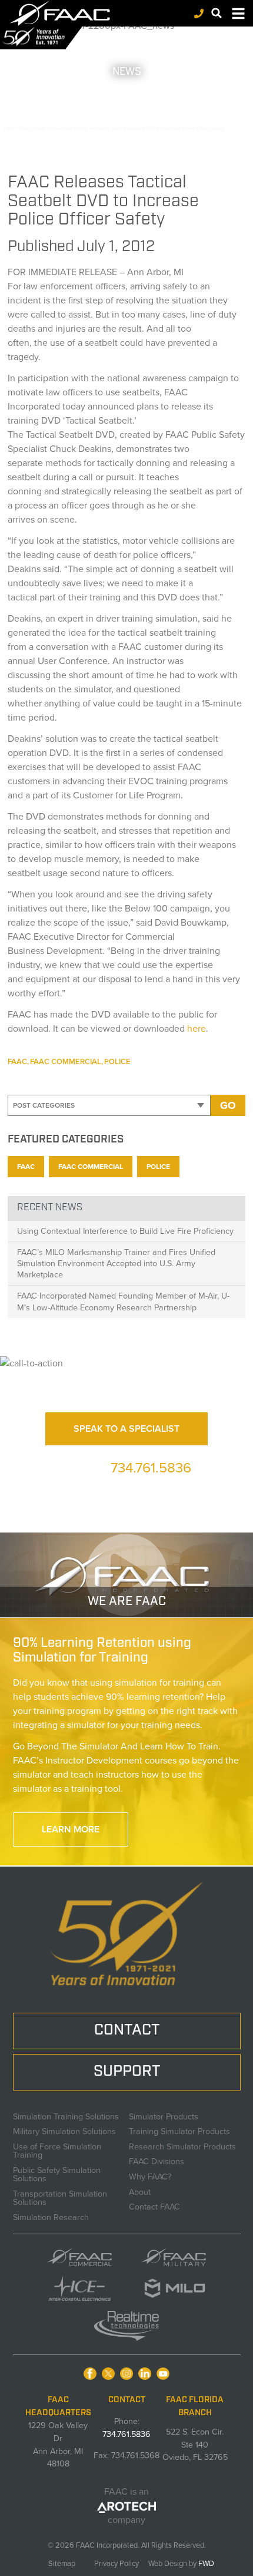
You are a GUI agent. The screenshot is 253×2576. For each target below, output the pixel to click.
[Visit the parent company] (127, 2506)
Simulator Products (164, 2115)
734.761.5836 (151, 1468)
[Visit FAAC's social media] (90, 2374)
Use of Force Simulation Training (57, 2150)
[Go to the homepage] (66, 13)
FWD (206, 2563)
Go (228, 1105)
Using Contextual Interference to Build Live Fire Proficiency (125, 1231)
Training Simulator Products (179, 2130)
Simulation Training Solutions (66, 2115)
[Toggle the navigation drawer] (238, 14)
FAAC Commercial (66, 1061)
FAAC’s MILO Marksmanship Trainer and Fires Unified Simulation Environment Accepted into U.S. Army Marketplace (116, 1263)
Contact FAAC (154, 2205)
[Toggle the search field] (217, 13)
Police (117, 1061)
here (197, 1028)
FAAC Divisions (157, 2160)
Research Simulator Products (182, 2145)
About (140, 2191)
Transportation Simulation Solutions (60, 2197)
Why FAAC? (150, 2175)
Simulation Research (51, 2216)
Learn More (71, 1829)
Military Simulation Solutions (64, 2130)
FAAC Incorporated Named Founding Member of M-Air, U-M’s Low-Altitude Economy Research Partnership (123, 1301)
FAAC (17, 1061)
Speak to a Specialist (126, 1429)
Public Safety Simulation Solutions (57, 2173)
